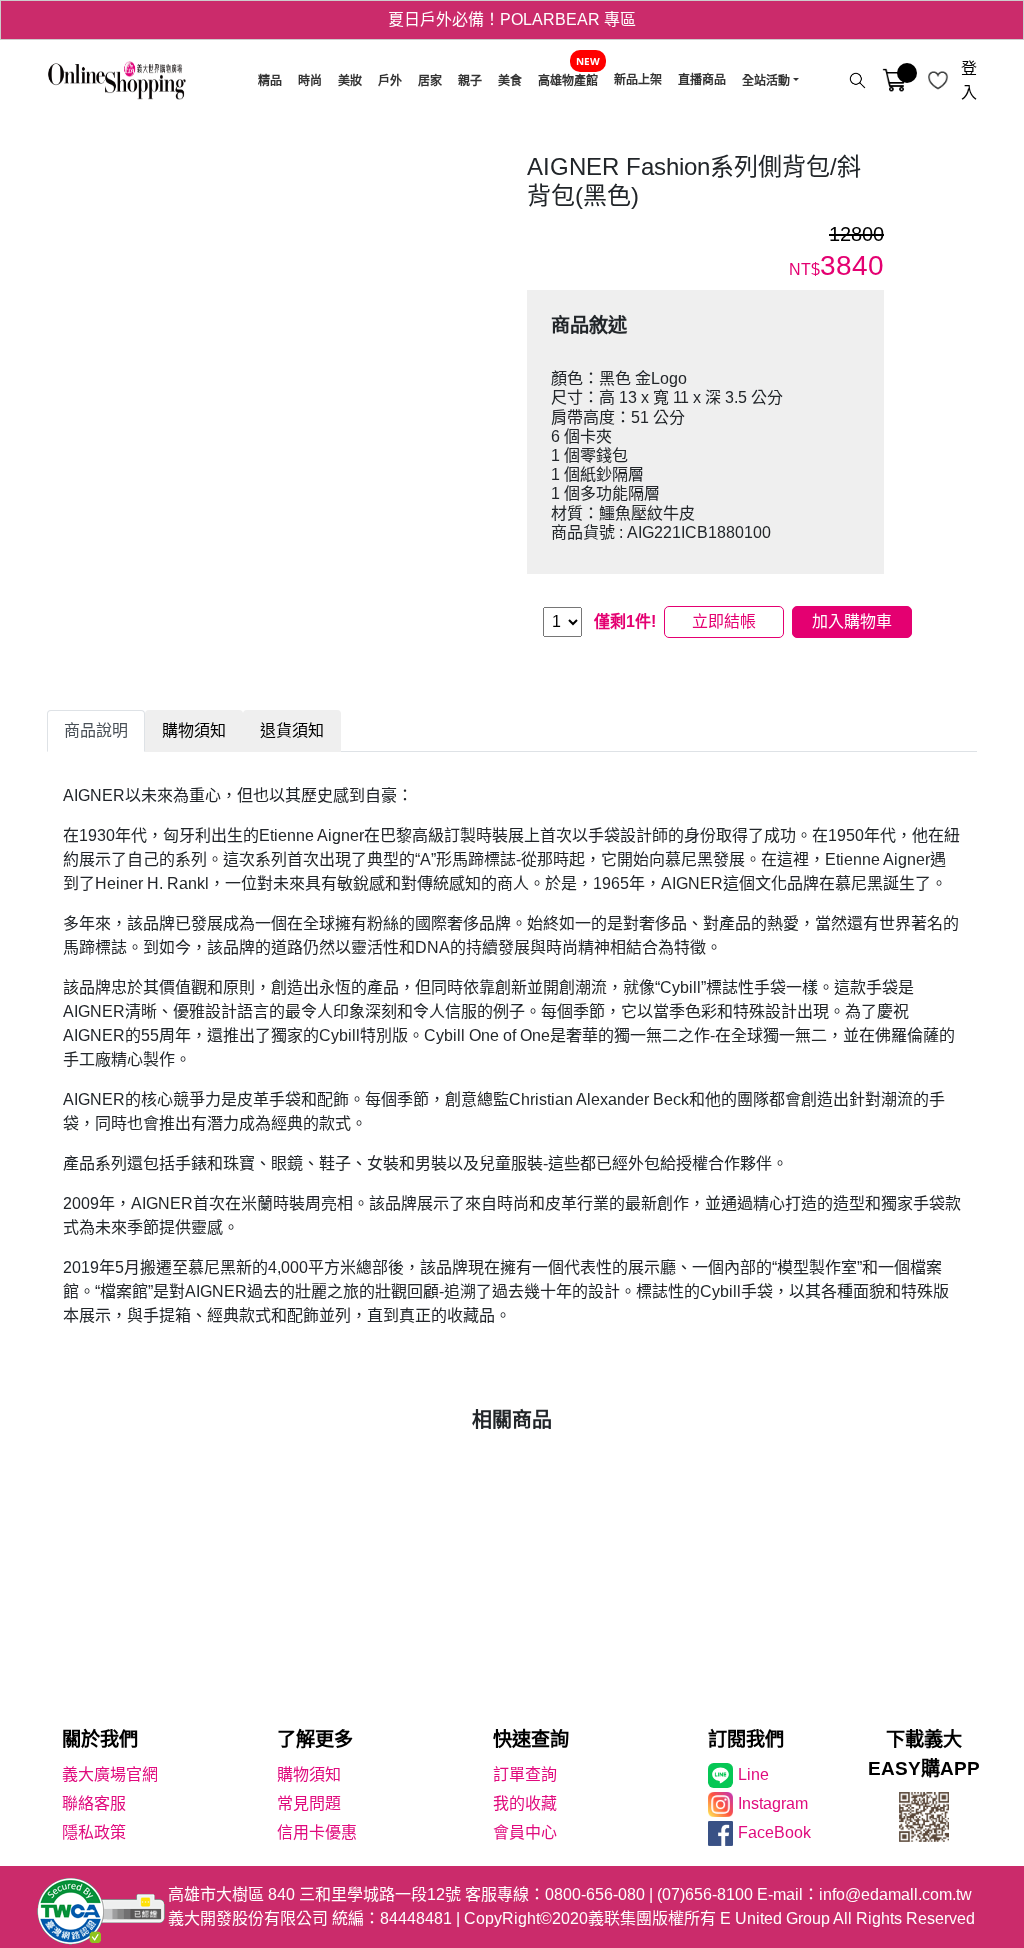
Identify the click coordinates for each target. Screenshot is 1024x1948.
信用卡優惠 (317, 1832)
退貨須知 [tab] (292, 730)
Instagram (773, 1803)
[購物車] (894, 80)
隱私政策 (94, 1832)
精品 (270, 80)
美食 (510, 80)
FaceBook (774, 1832)
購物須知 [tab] (194, 730)
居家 (430, 80)
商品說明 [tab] (96, 730)
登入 (969, 80)
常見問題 (309, 1803)
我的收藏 (525, 1803)
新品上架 (638, 80)
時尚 (310, 80)
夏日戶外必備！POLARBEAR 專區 (512, 19)
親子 (470, 80)
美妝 (350, 80)
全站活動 (766, 80)
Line (753, 1774)
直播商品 (702, 80)
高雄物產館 (568, 80)
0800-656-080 (595, 1894)
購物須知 (309, 1774)
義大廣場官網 (110, 1774)
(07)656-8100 (705, 1894)
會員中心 (525, 1832)
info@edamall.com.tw (895, 1894)
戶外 (390, 80)
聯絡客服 (94, 1803)
